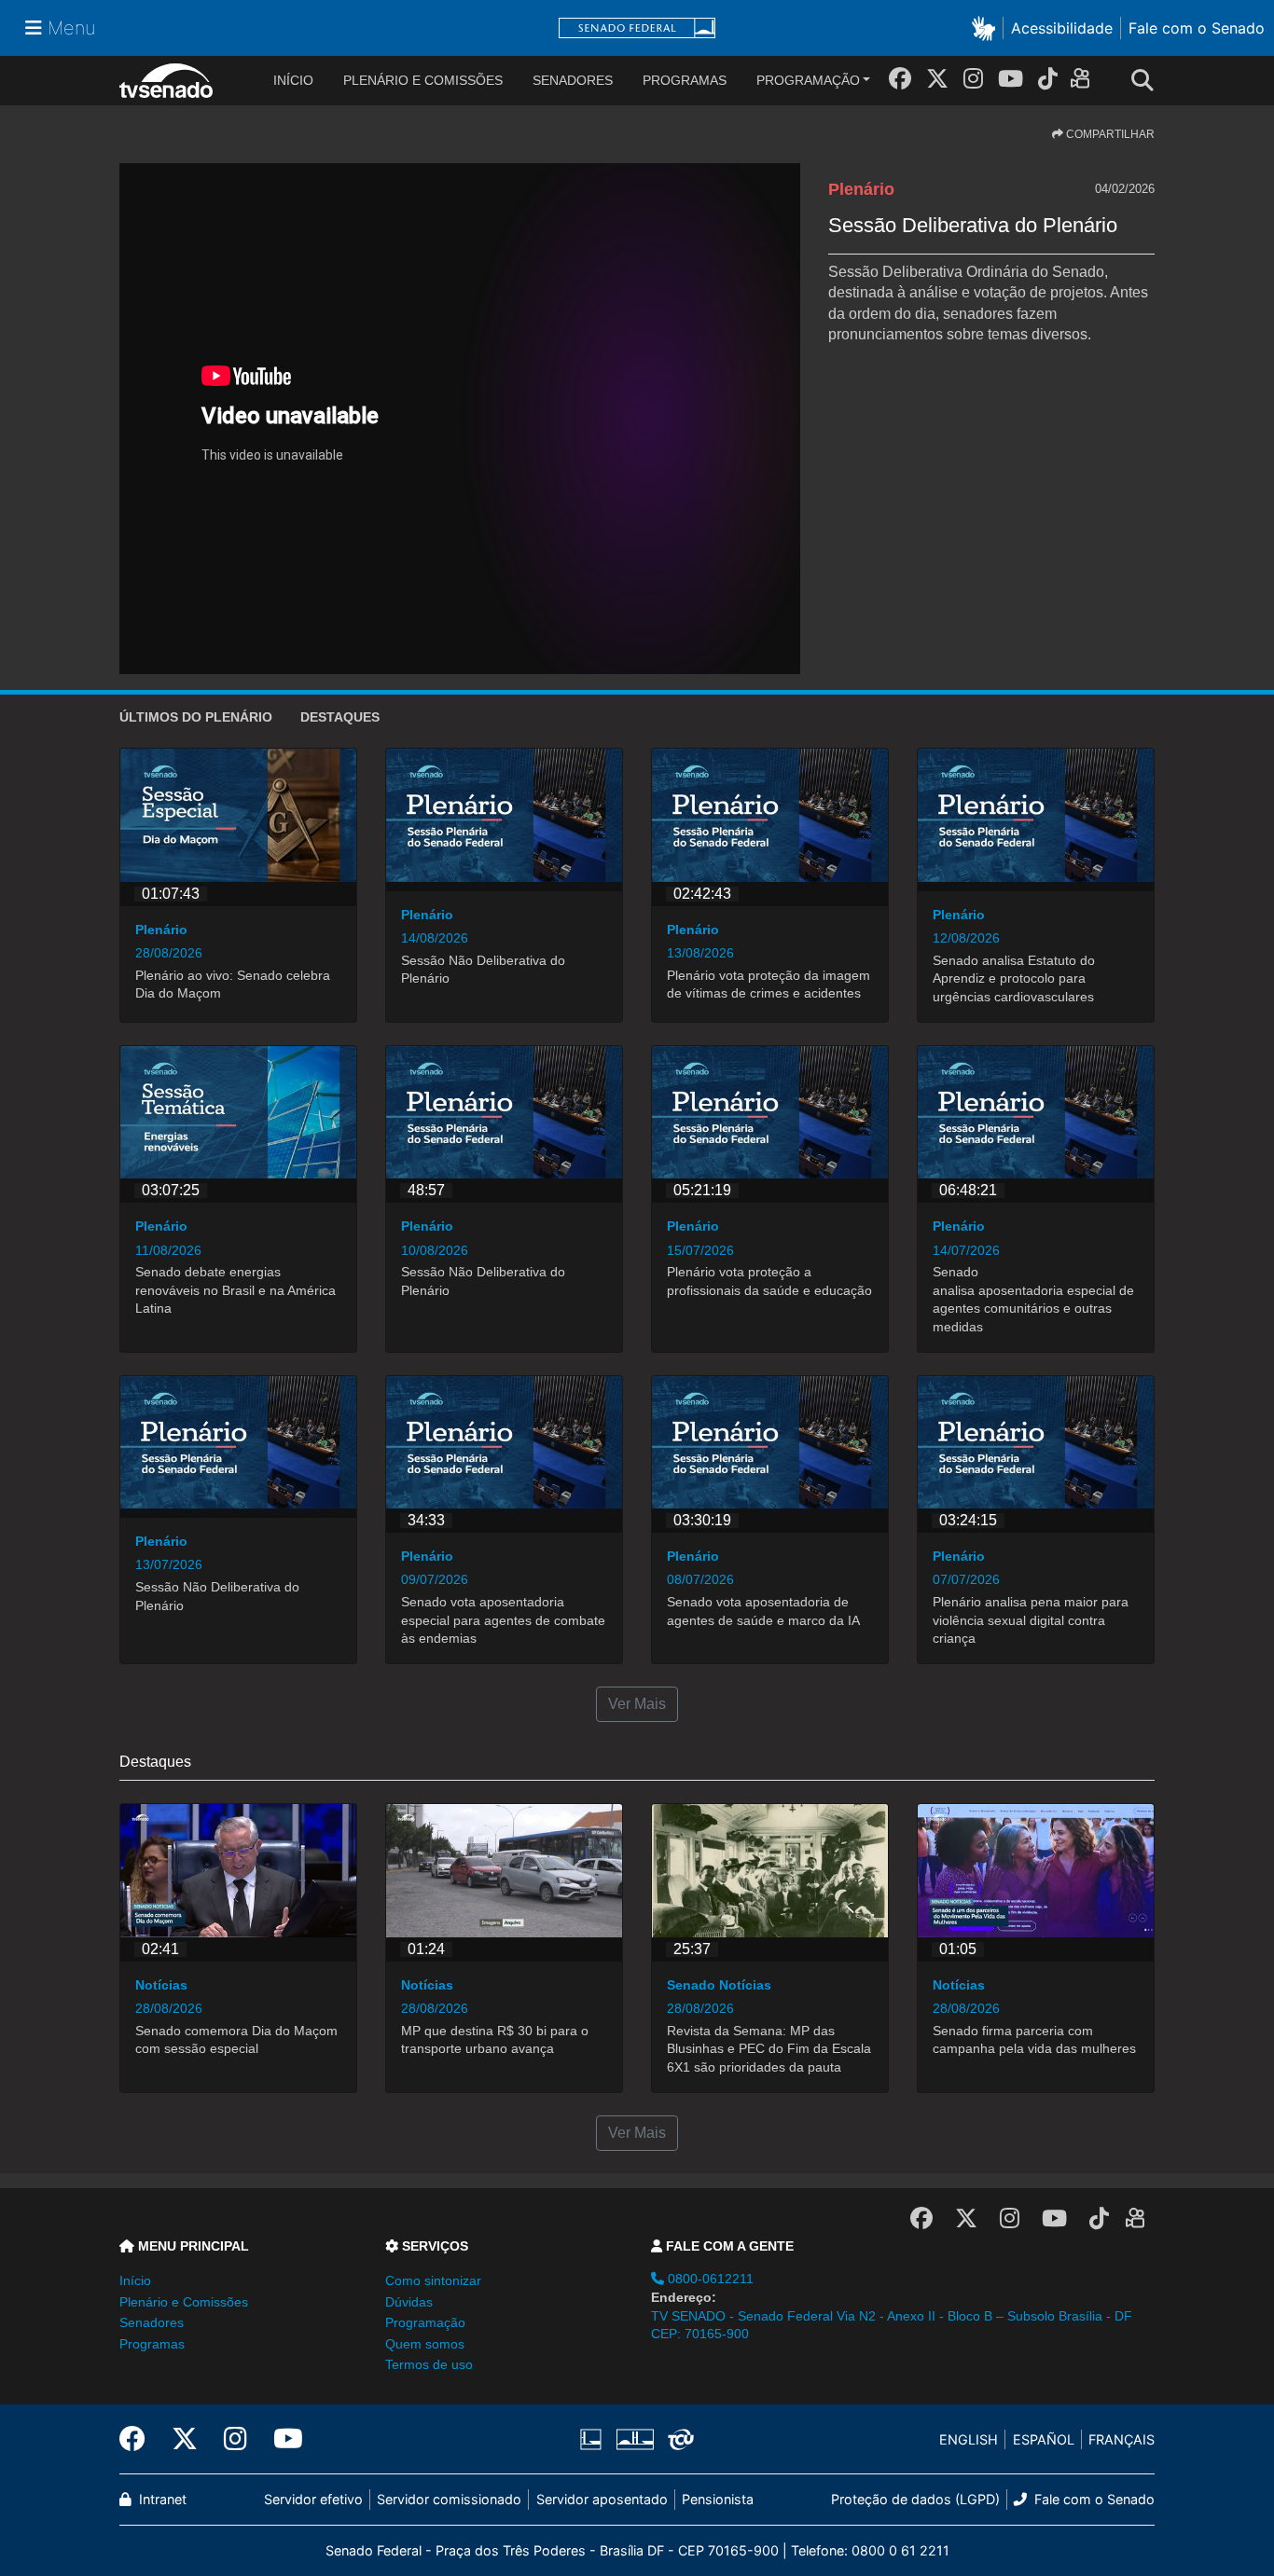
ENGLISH (969, 2439)
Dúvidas (409, 2302)
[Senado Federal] (637, 28)
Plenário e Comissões (423, 80)
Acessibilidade (1062, 28)
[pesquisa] (1148, 81)
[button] (987, 28)
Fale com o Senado (1197, 28)
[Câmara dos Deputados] (594, 2440)
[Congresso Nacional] (634, 2440)
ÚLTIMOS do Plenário (196, 717)
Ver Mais (637, 1704)
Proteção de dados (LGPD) (915, 2499)
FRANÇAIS (1122, 2439)
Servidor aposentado (602, 2499)
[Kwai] (1084, 82)
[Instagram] (973, 79)
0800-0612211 (709, 2279)
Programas (685, 80)
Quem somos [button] (425, 2344)
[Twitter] (937, 79)
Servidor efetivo (313, 2499)
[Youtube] (1011, 79)
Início (135, 2280)
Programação (808, 80)
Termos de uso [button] (429, 2364)
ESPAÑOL (1044, 2439)
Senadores (573, 80)
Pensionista (718, 2499)
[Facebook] (900, 79)
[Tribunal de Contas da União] (678, 2440)
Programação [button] (425, 2322)
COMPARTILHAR (1109, 134)
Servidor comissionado (449, 2499)
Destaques (340, 717)
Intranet (161, 2499)
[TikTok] (1048, 79)
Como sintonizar (433, 2280)
